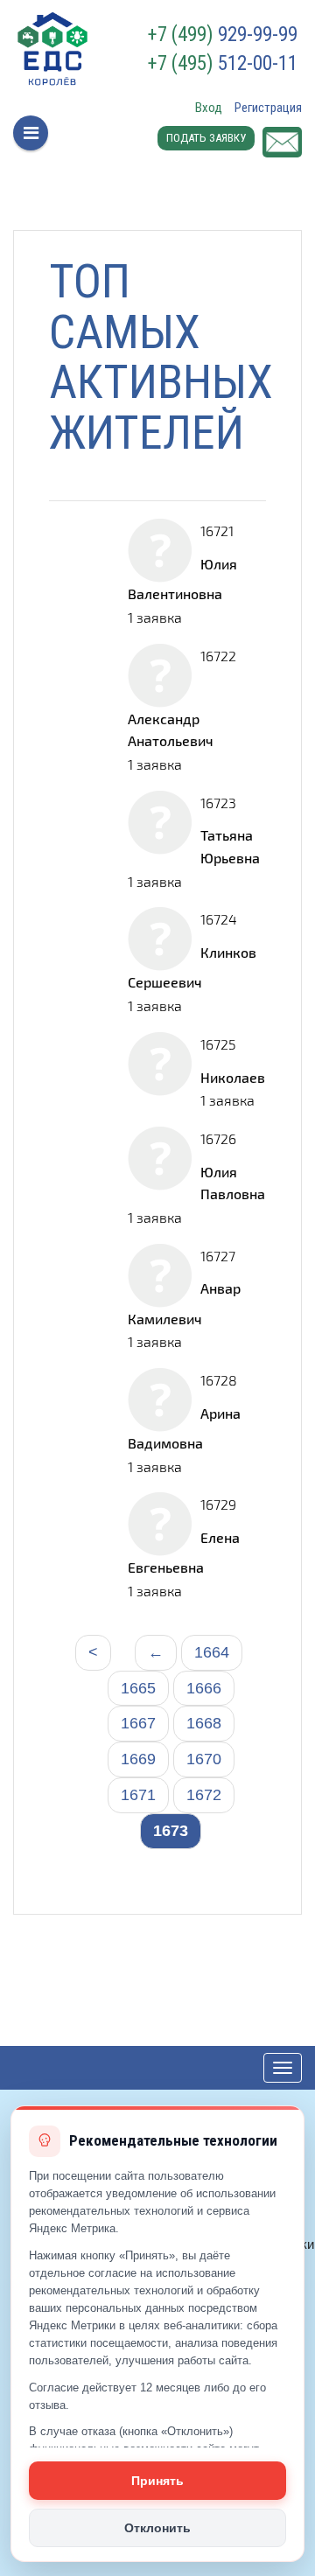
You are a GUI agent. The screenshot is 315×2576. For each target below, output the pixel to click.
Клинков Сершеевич (192, 967)
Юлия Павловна (233, 1183)
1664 (212, 1652)
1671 (138, 1795)
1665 (138, 1688)
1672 (204, 1795)
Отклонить (157, 2528)
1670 (204, 1759)
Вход (209, 108)
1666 (204, 1688)
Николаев (233, 1077)
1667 (138, 1723)
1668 (204, 1723)
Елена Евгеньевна (184, 1552)
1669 (138, 1759)
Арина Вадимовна (184, 1428)
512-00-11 (223, 64)
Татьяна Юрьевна (230, 846)
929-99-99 (223, 35)
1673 (171, 1831)
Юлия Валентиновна (182, 579)
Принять (157, 2481)
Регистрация (268, 108)
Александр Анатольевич (171, 730)
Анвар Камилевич (184, 1303)
